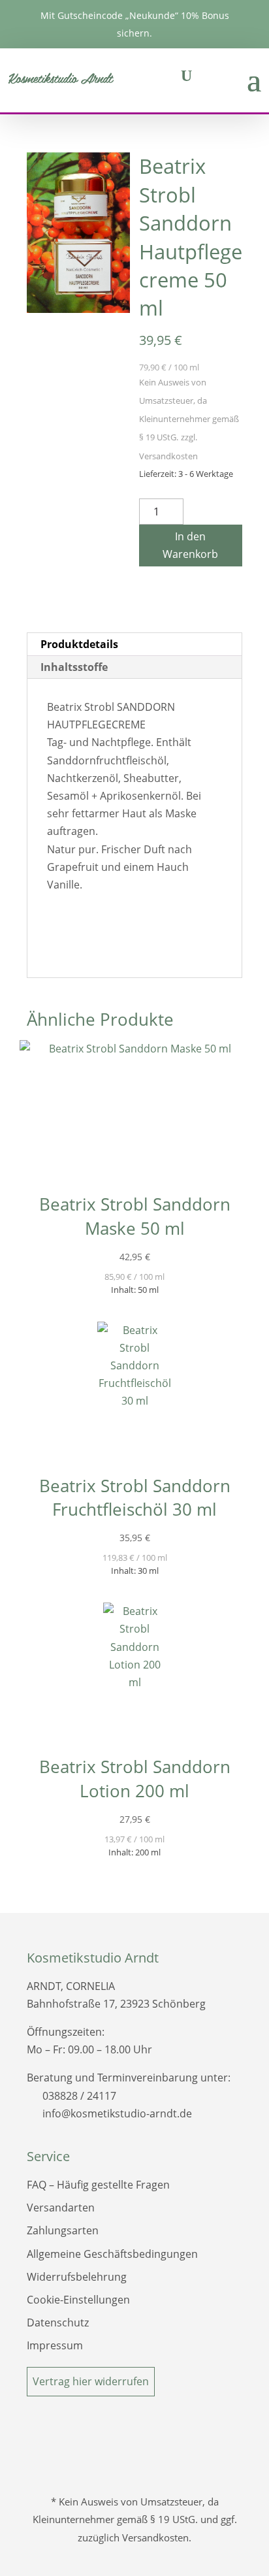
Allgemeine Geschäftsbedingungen (112, 2254)
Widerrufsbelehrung (77, 2277)
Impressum (55, 2345)
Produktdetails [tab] (79, 644)
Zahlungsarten (63, 2230)
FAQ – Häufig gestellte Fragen (98, 2185)
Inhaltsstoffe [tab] (74, 667)
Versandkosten (168, 456)
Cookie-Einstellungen (78, 2300)
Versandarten (61, 2208)
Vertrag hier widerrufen (91, 2381)
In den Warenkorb (190, 545)
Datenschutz (58, 2323)
